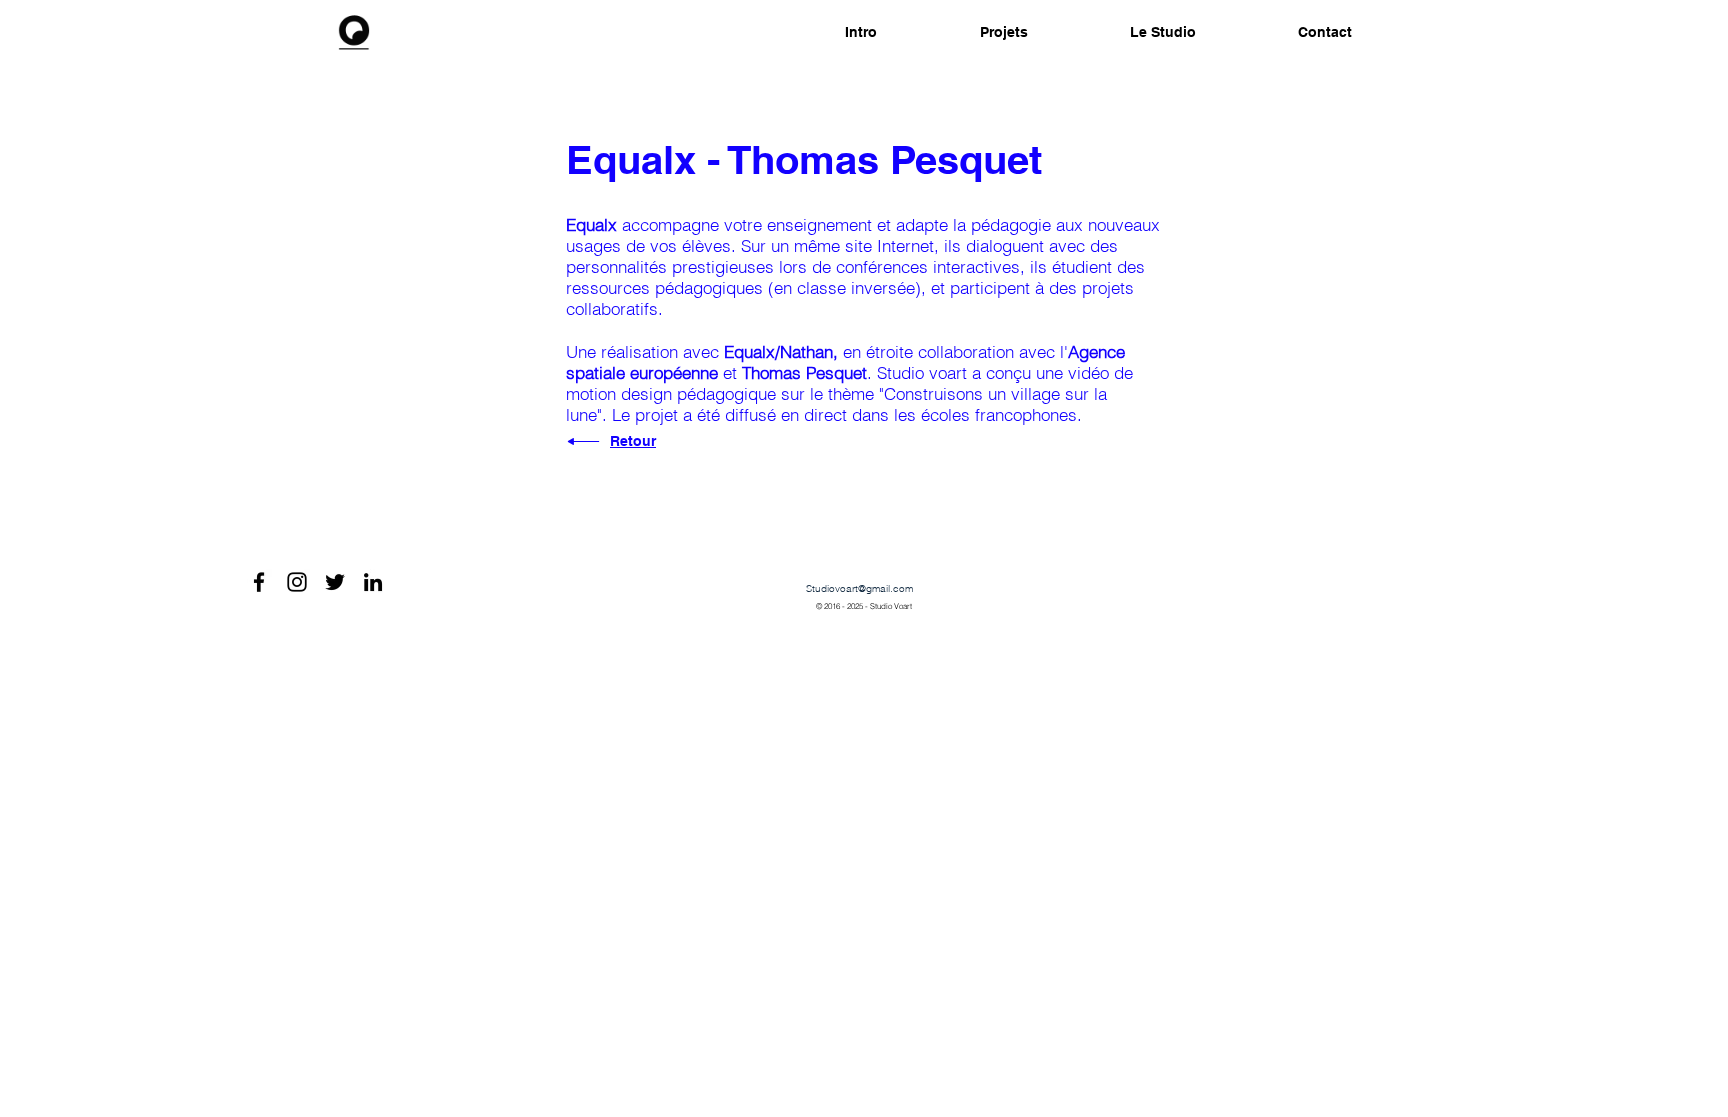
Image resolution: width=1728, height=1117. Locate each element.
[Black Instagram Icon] (297, 582)
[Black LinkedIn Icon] (373, 582)
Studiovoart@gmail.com (859, 588)
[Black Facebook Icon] (259, 582)
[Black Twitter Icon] (335, 582)
